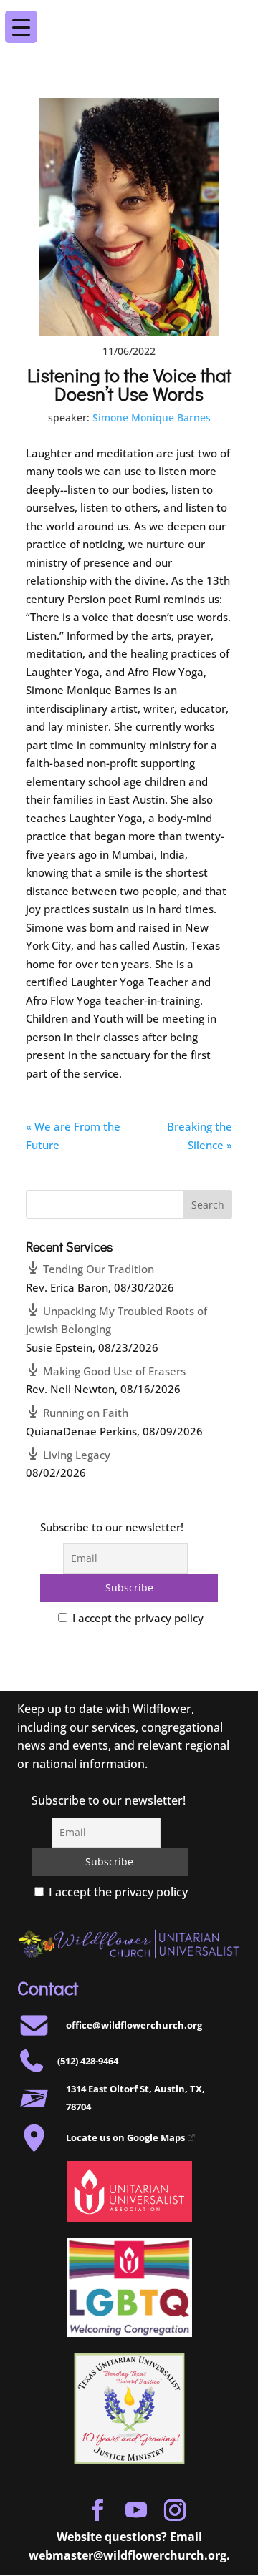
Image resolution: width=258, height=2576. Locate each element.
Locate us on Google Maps (125, 2137)
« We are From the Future (73, 1136)
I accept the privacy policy (137, 1618)
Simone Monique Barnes (152, 418)
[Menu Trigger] (236, 17)
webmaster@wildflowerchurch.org (128, 2555)
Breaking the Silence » (200, 1136)
